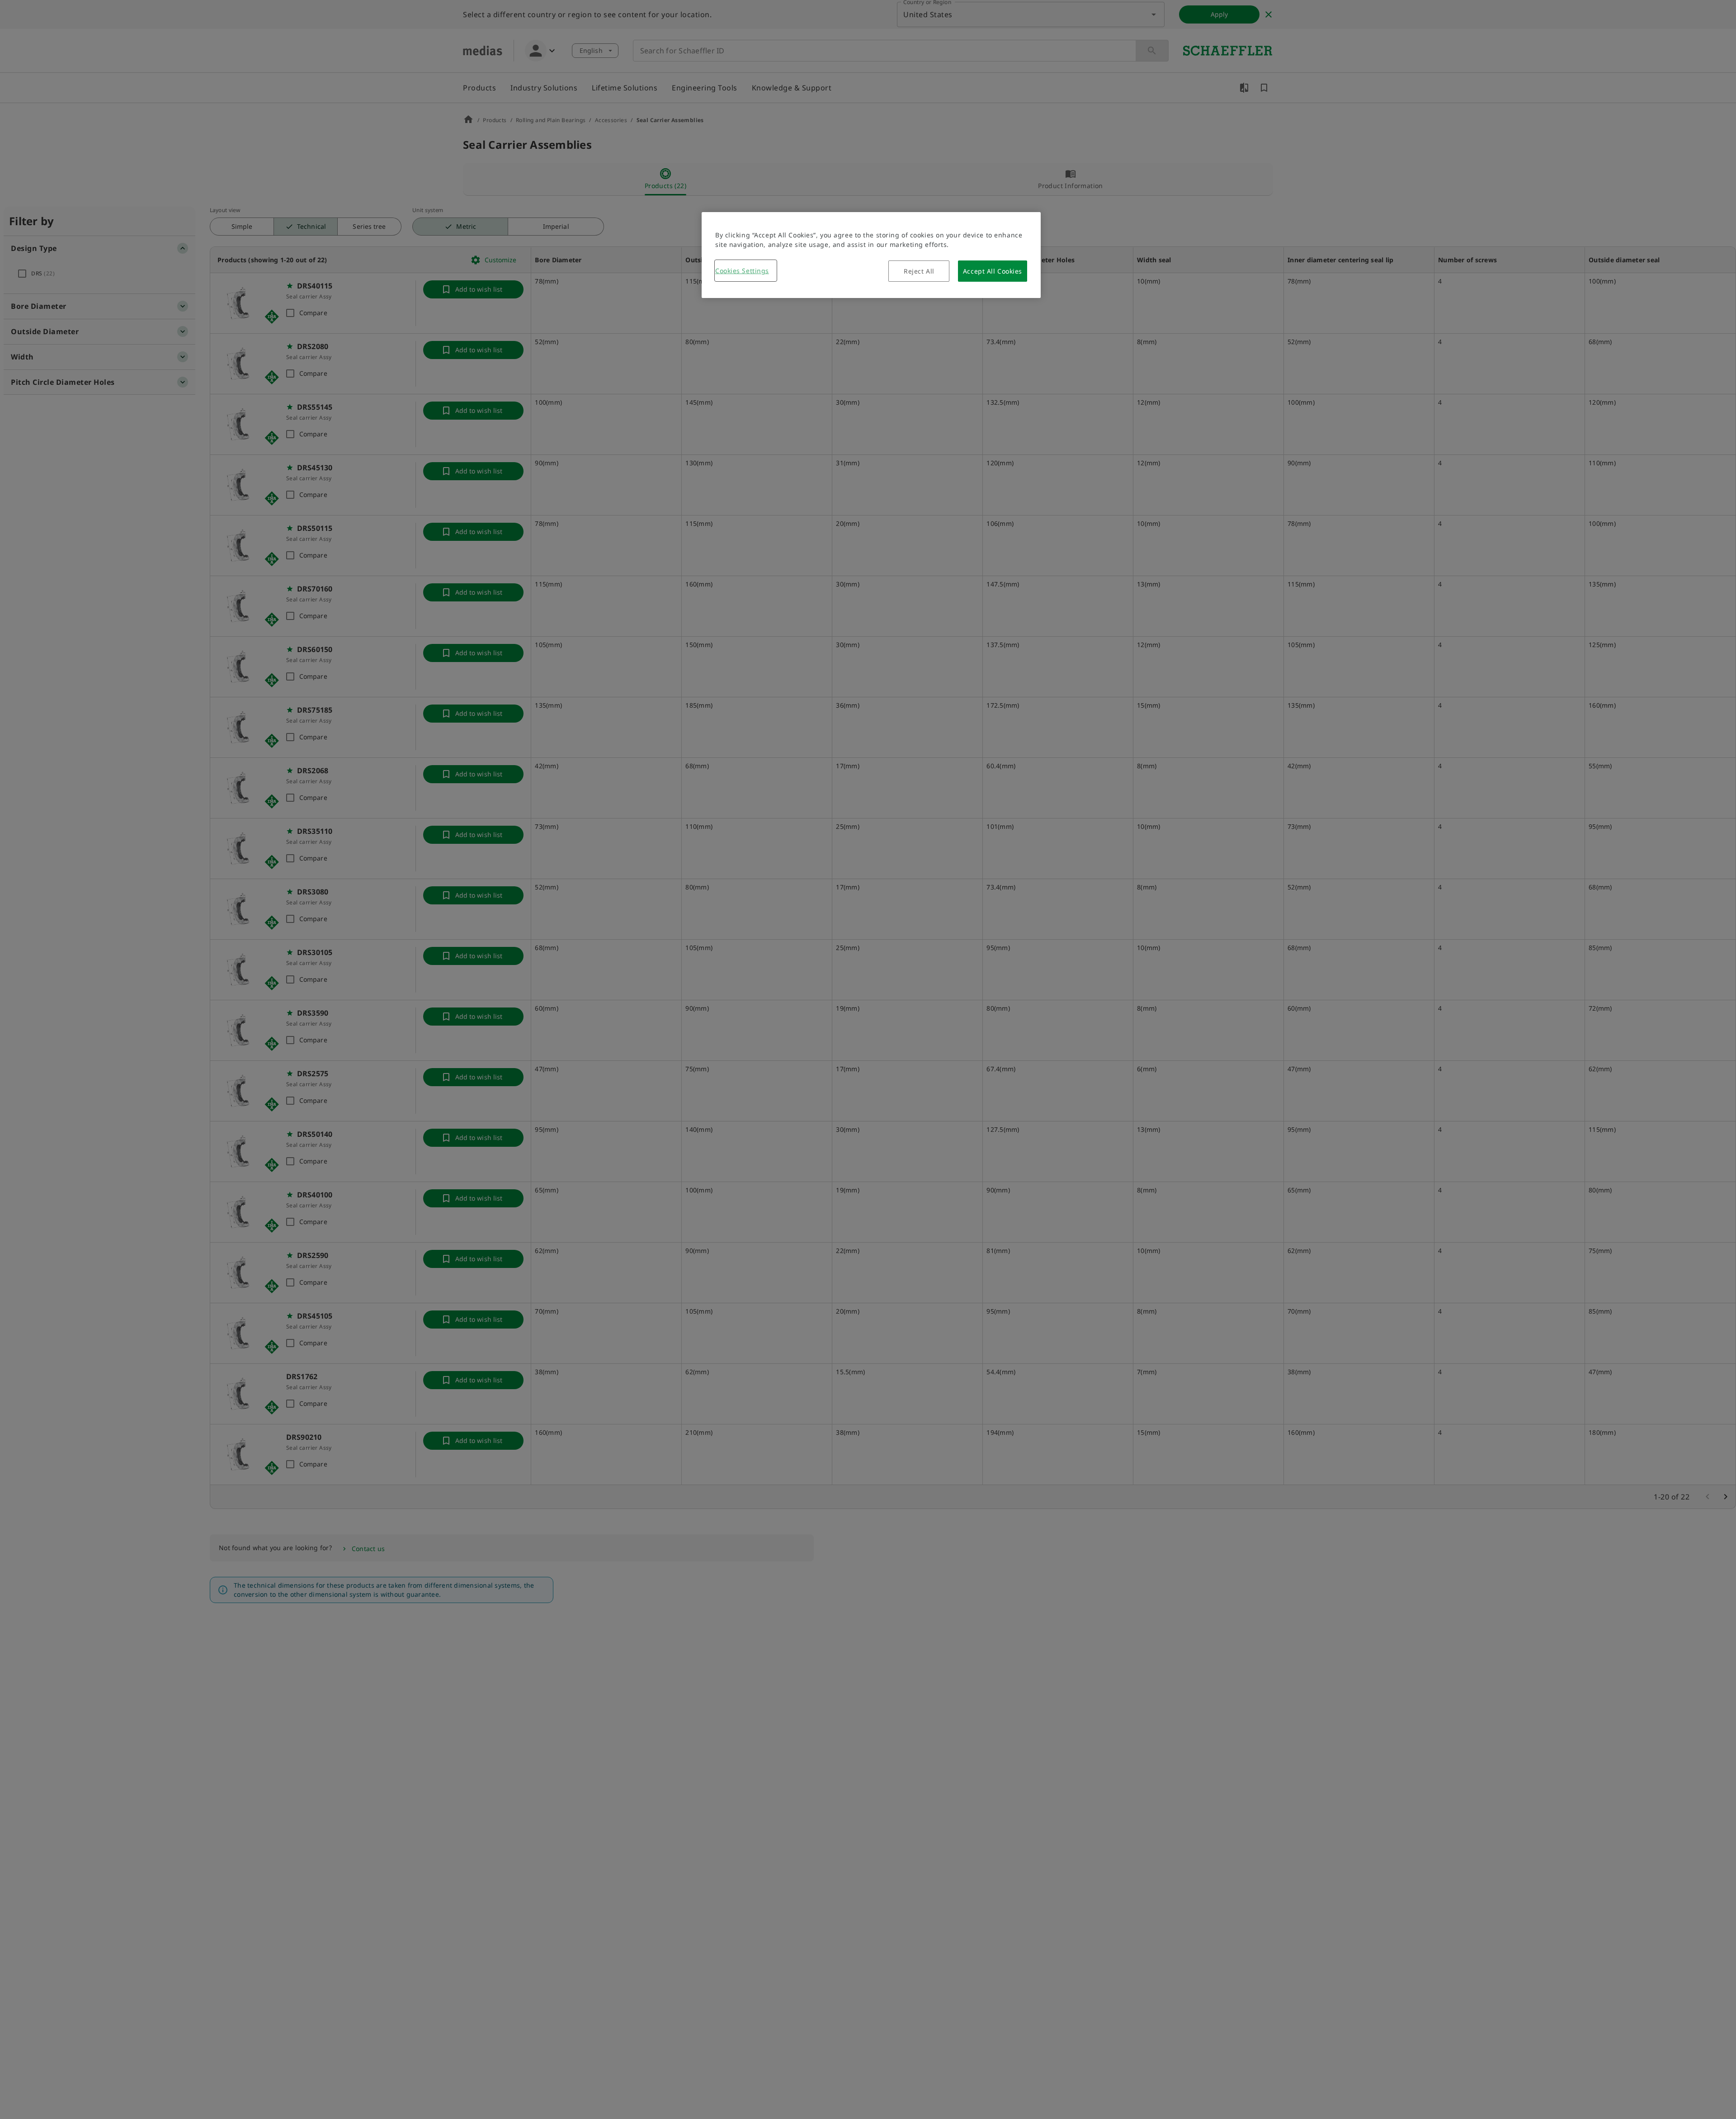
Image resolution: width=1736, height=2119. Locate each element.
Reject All (919, 271)
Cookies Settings (742, 271)
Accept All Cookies (993, 271)
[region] (871, 255)
